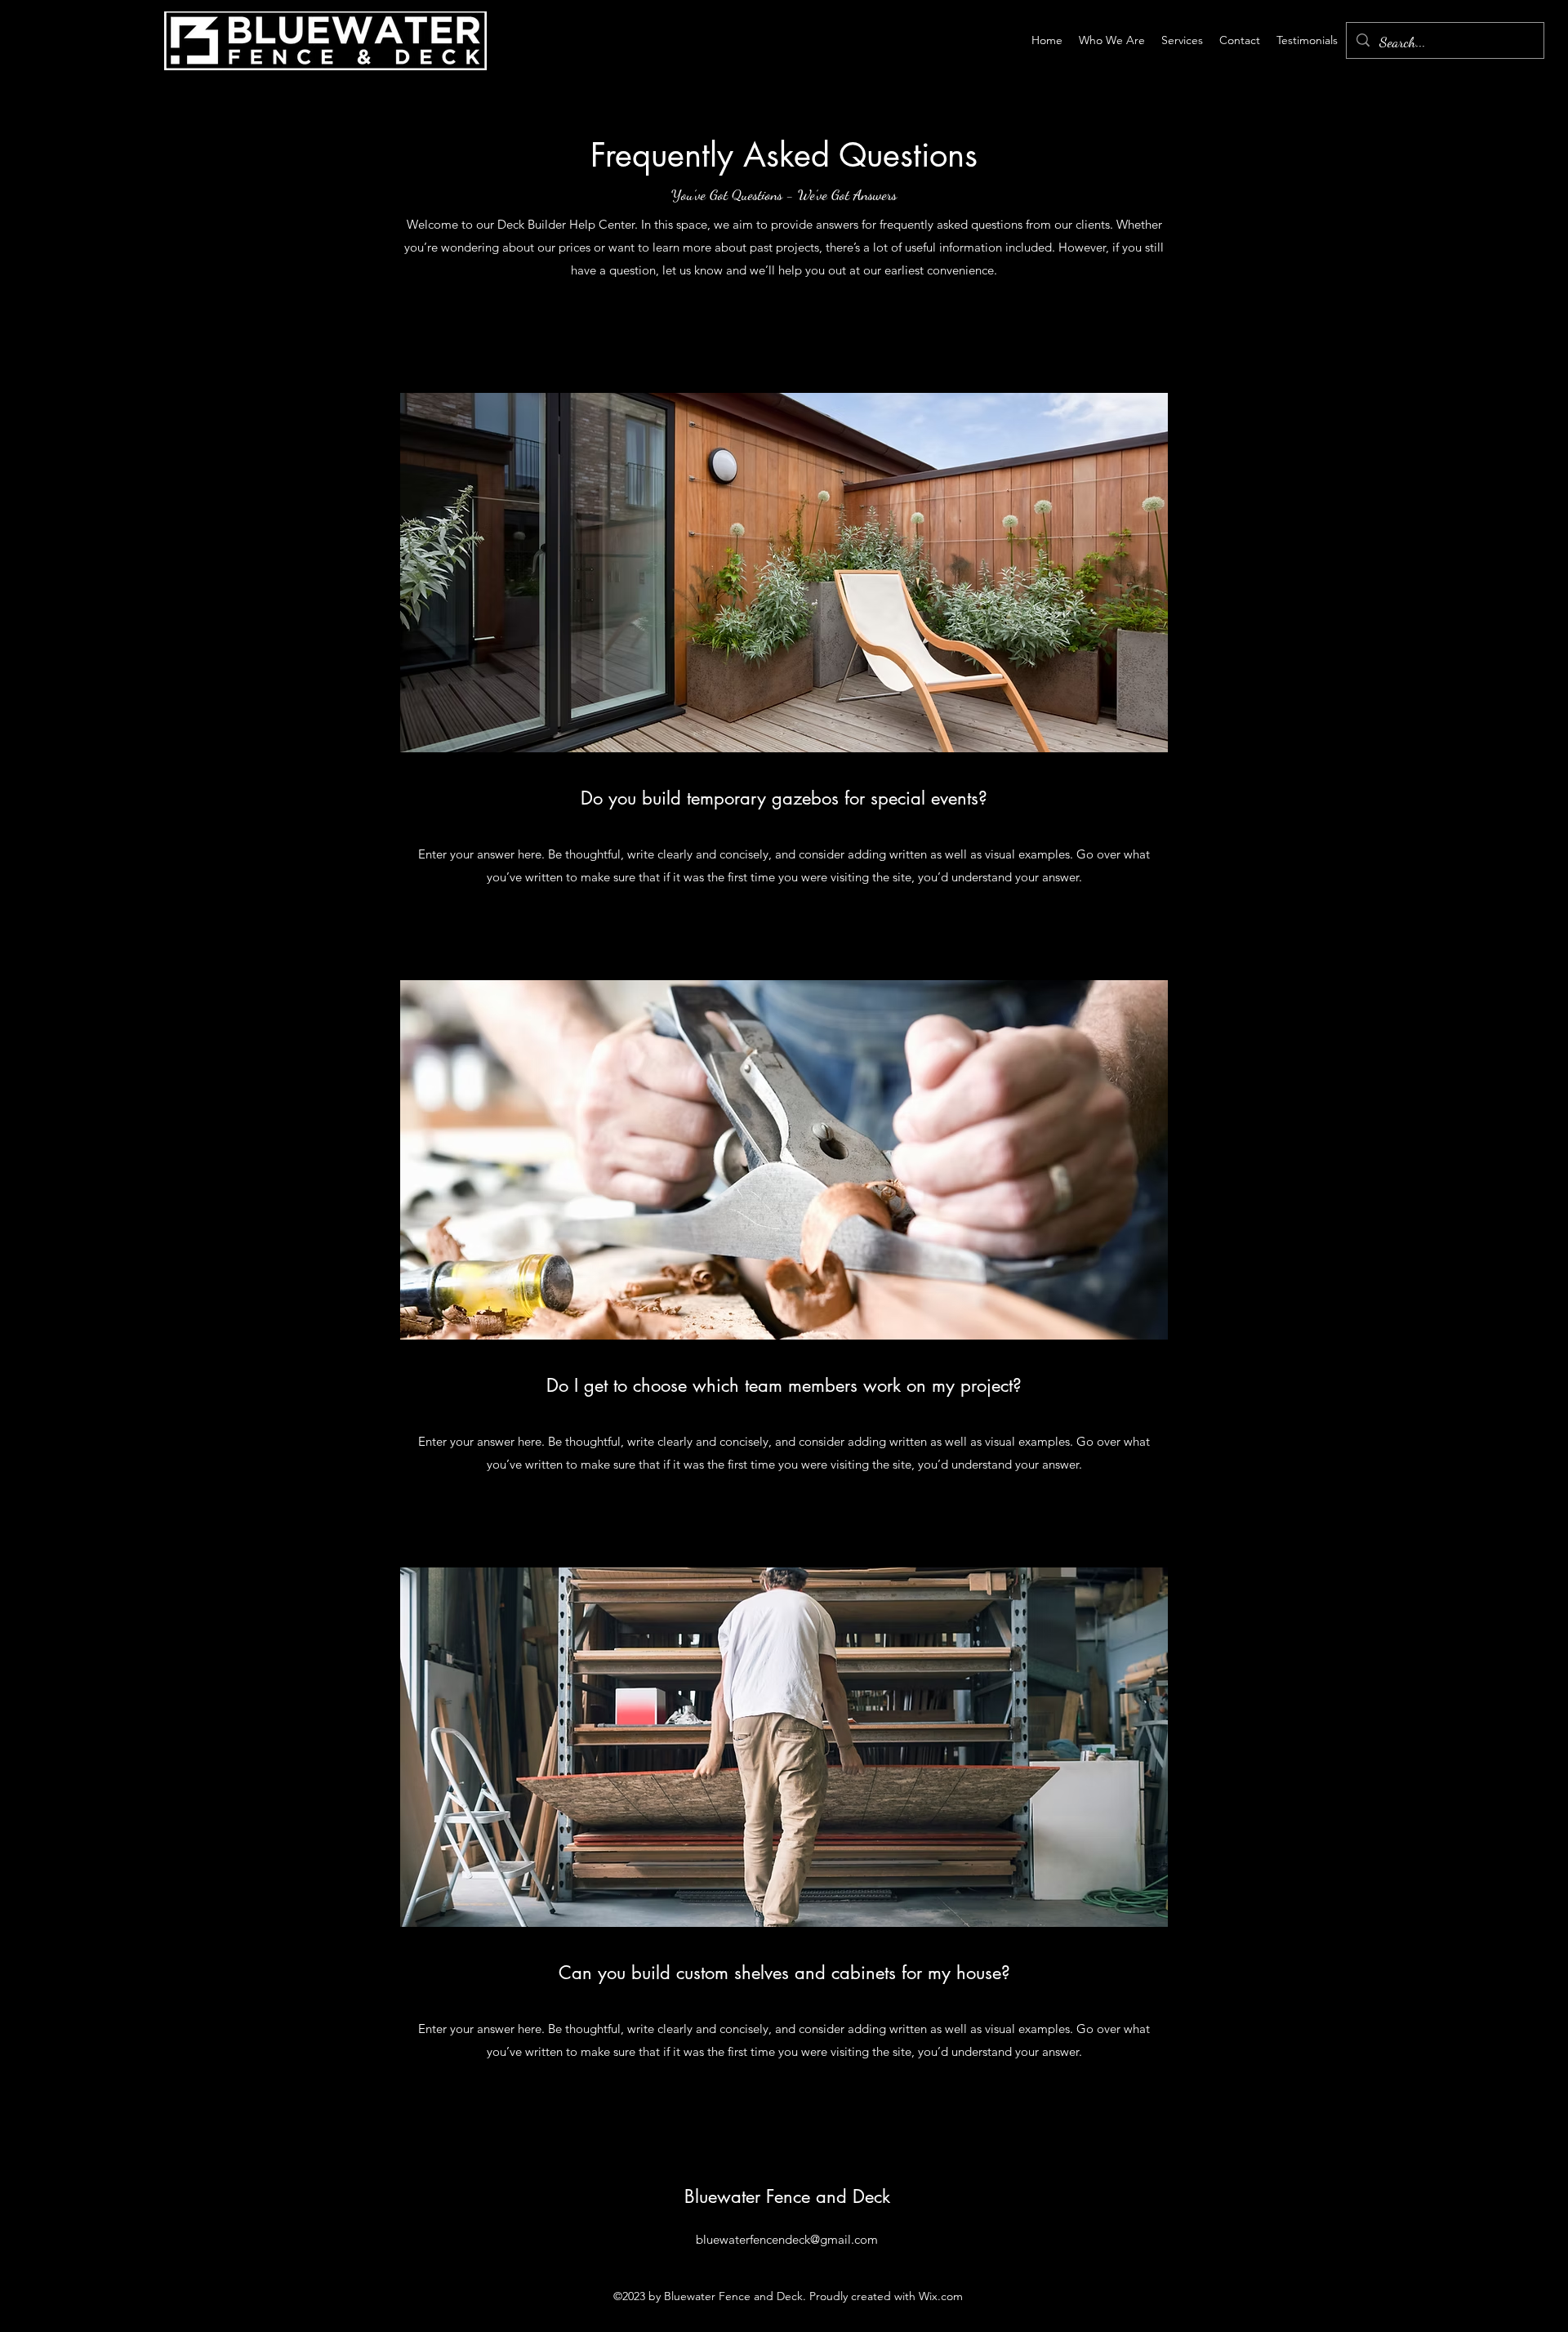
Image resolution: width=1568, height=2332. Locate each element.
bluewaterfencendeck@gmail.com (787, 2239)
